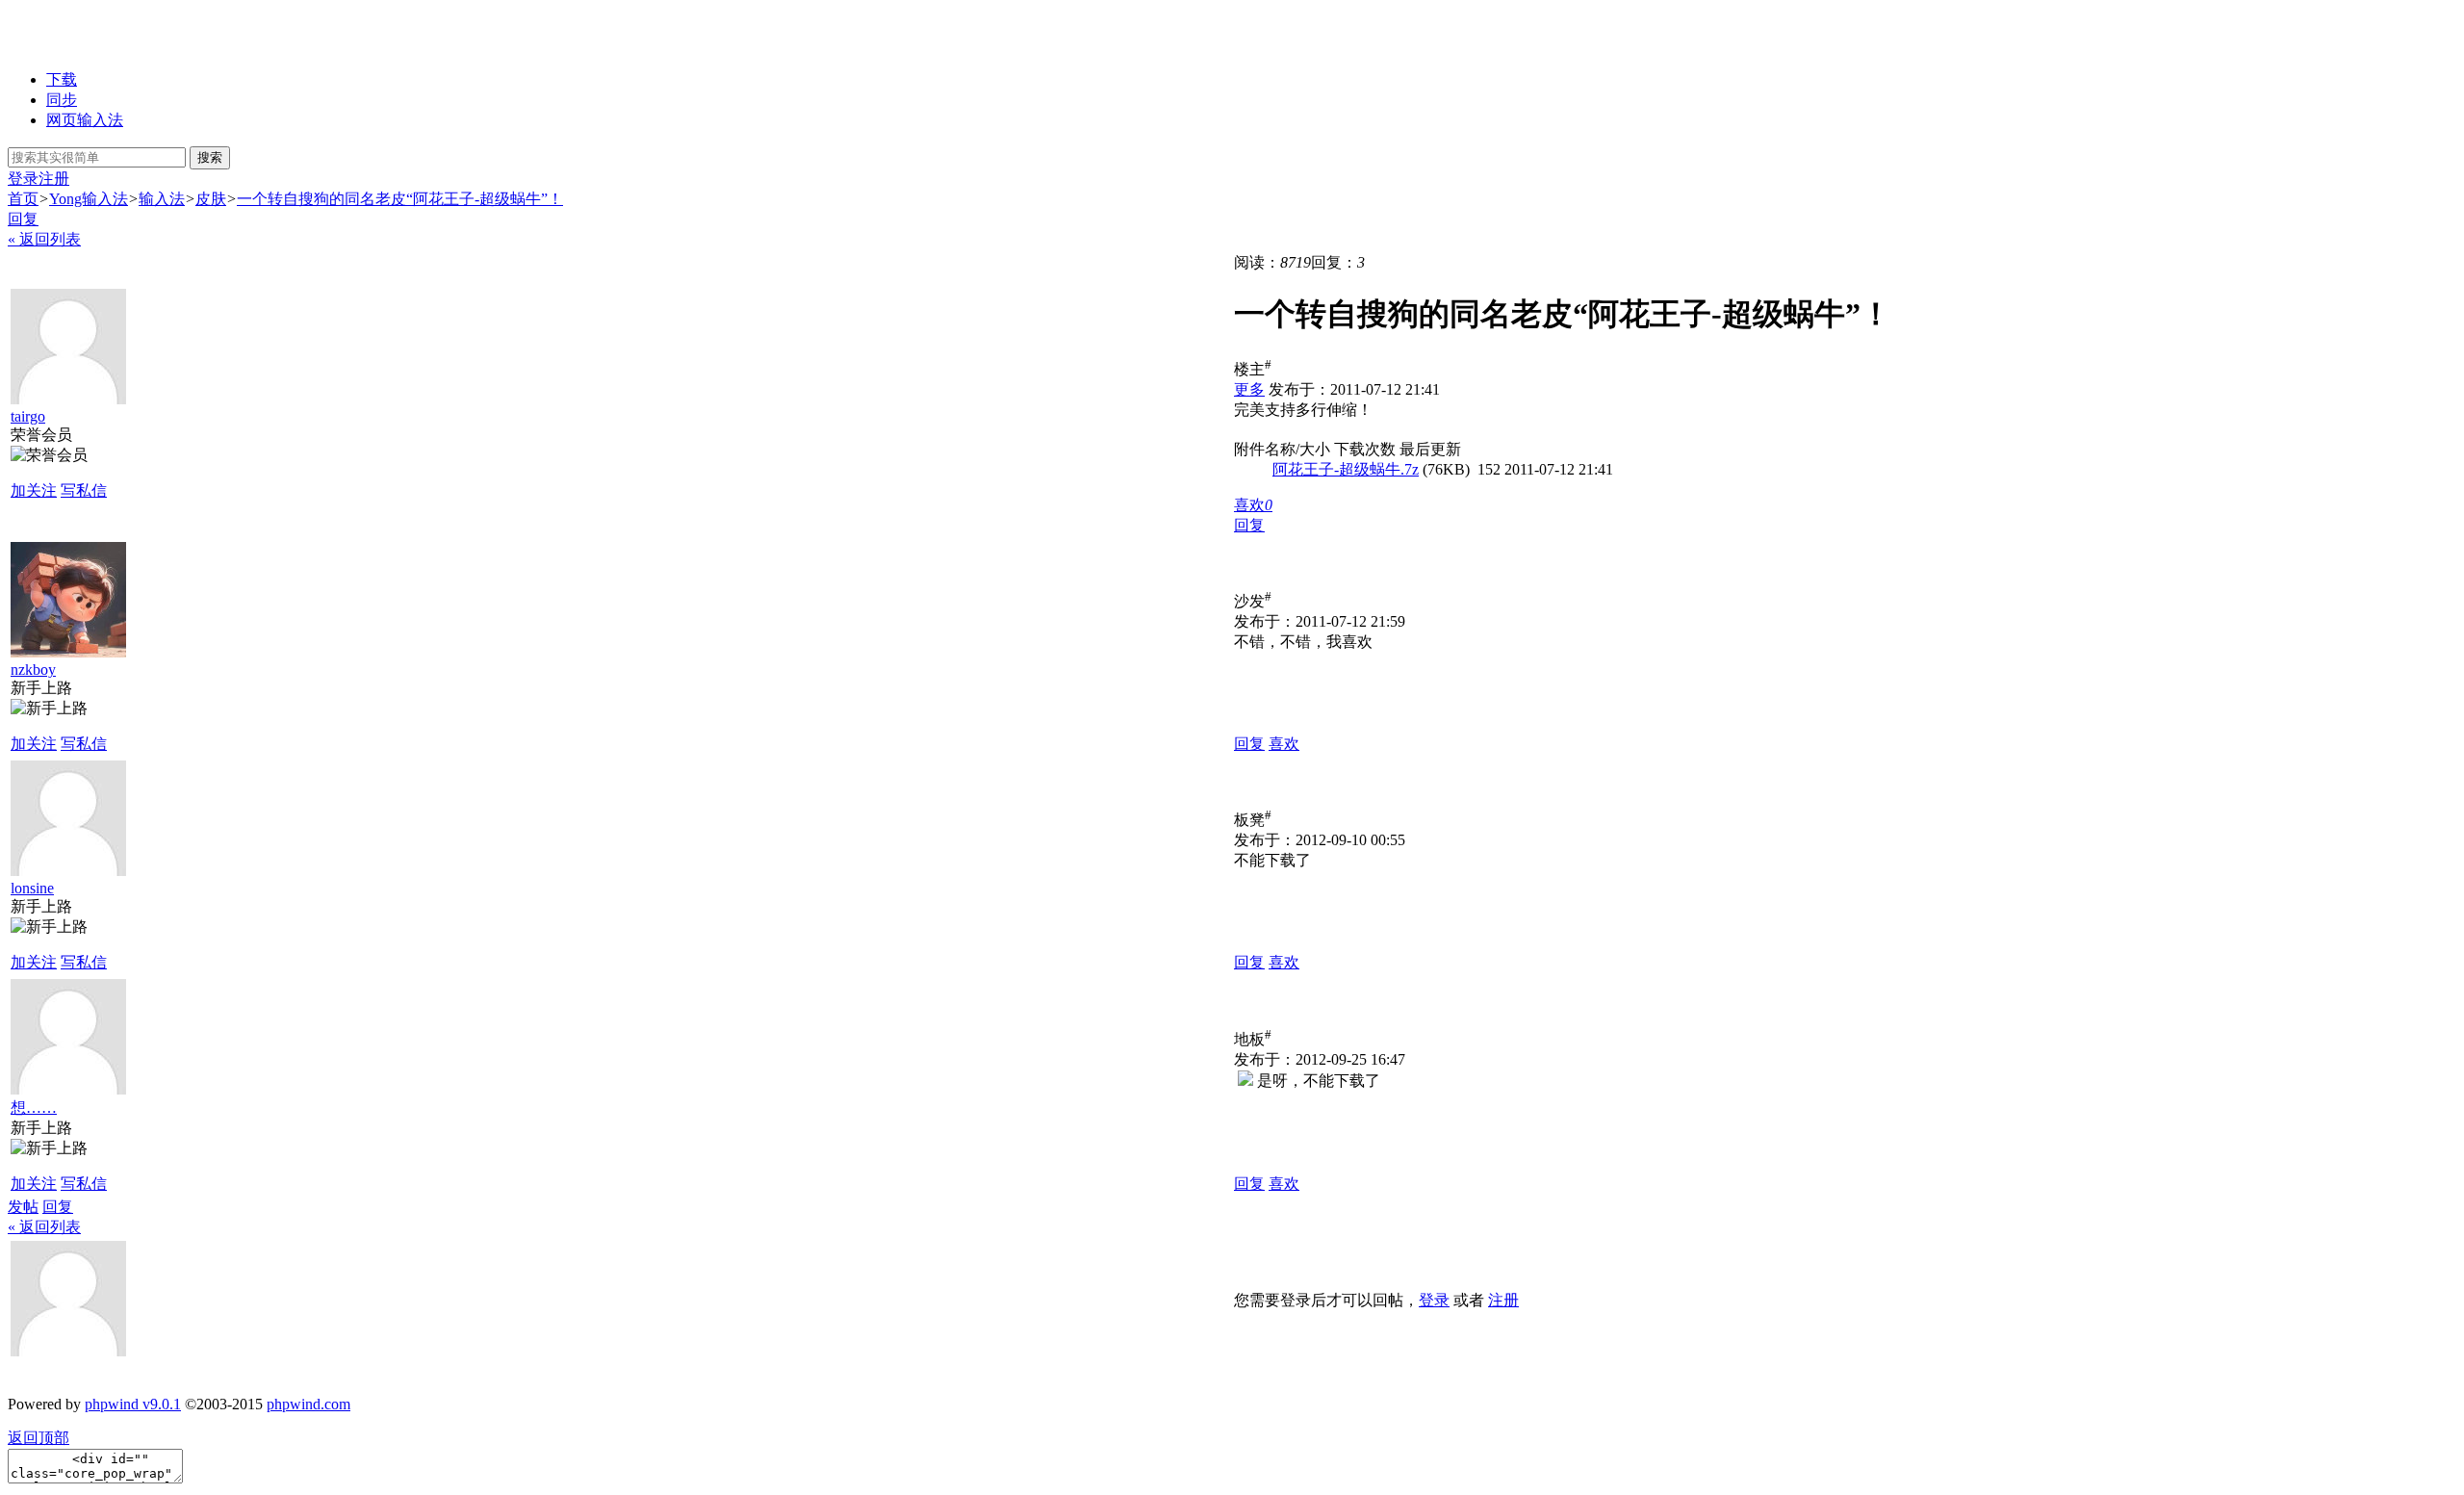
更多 (1249, 389)
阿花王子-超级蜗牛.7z (1346, 469)
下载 (62, 79)
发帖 (23, 1207)
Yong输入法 (89, 199)
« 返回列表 (44, 239)
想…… (34, 1108)
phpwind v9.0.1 (133, 1404)
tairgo (28, 416)
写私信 (84, 490)
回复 (23, 219)
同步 (62, 100)
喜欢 (1284, 744)
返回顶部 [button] (38, 1438)
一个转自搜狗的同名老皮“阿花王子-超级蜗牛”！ (400, 199)
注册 (54, 179)
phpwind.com (308, 1404)
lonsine (32, 888)
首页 (23, 199)
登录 (23, 179)
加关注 (34, 490)
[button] (1253, 505)
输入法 (162, 199)
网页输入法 (85, 120)
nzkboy (33, 670)
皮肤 (211, 199)
